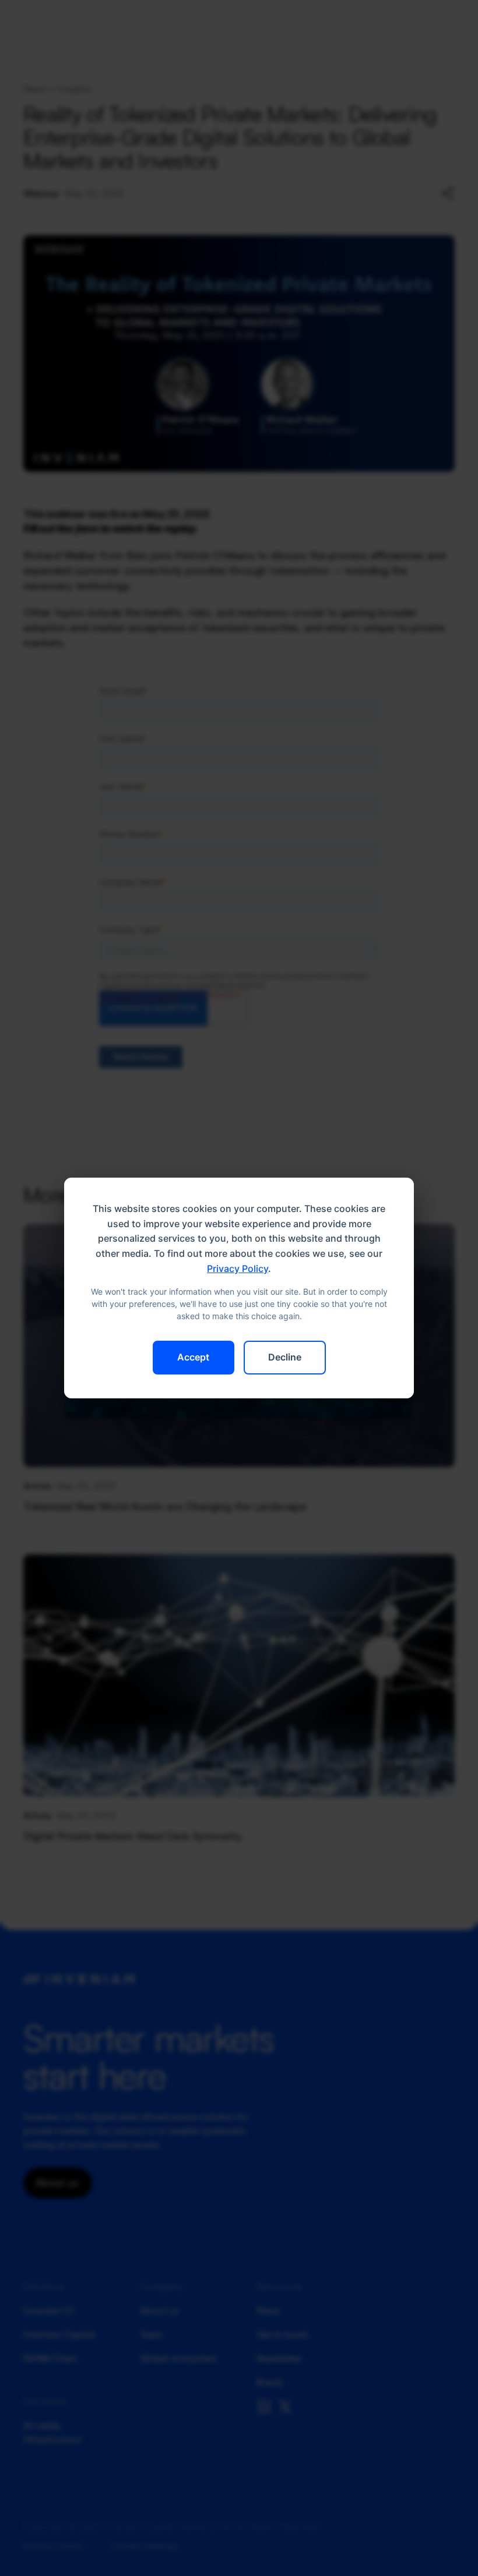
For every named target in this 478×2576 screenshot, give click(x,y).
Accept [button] (193, 1357)
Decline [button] (285, 1357)
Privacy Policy (238, 1268)
